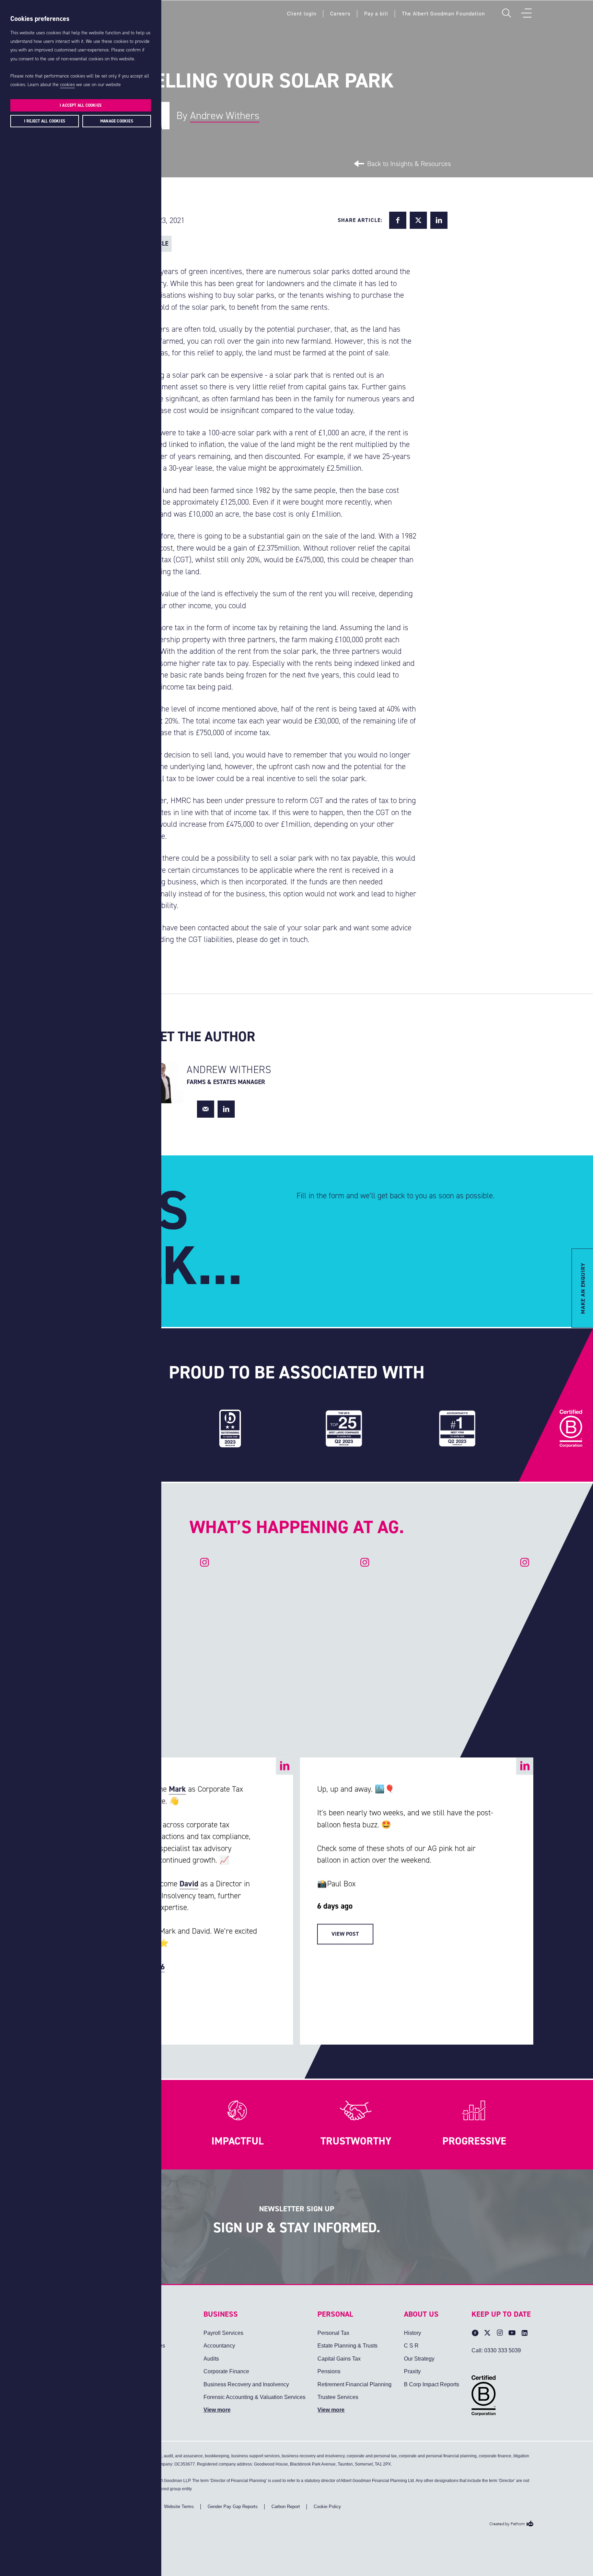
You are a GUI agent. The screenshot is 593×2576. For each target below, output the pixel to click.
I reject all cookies (45, 121)
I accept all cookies (81, 105)
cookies (67, 85)
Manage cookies (117, 121)
